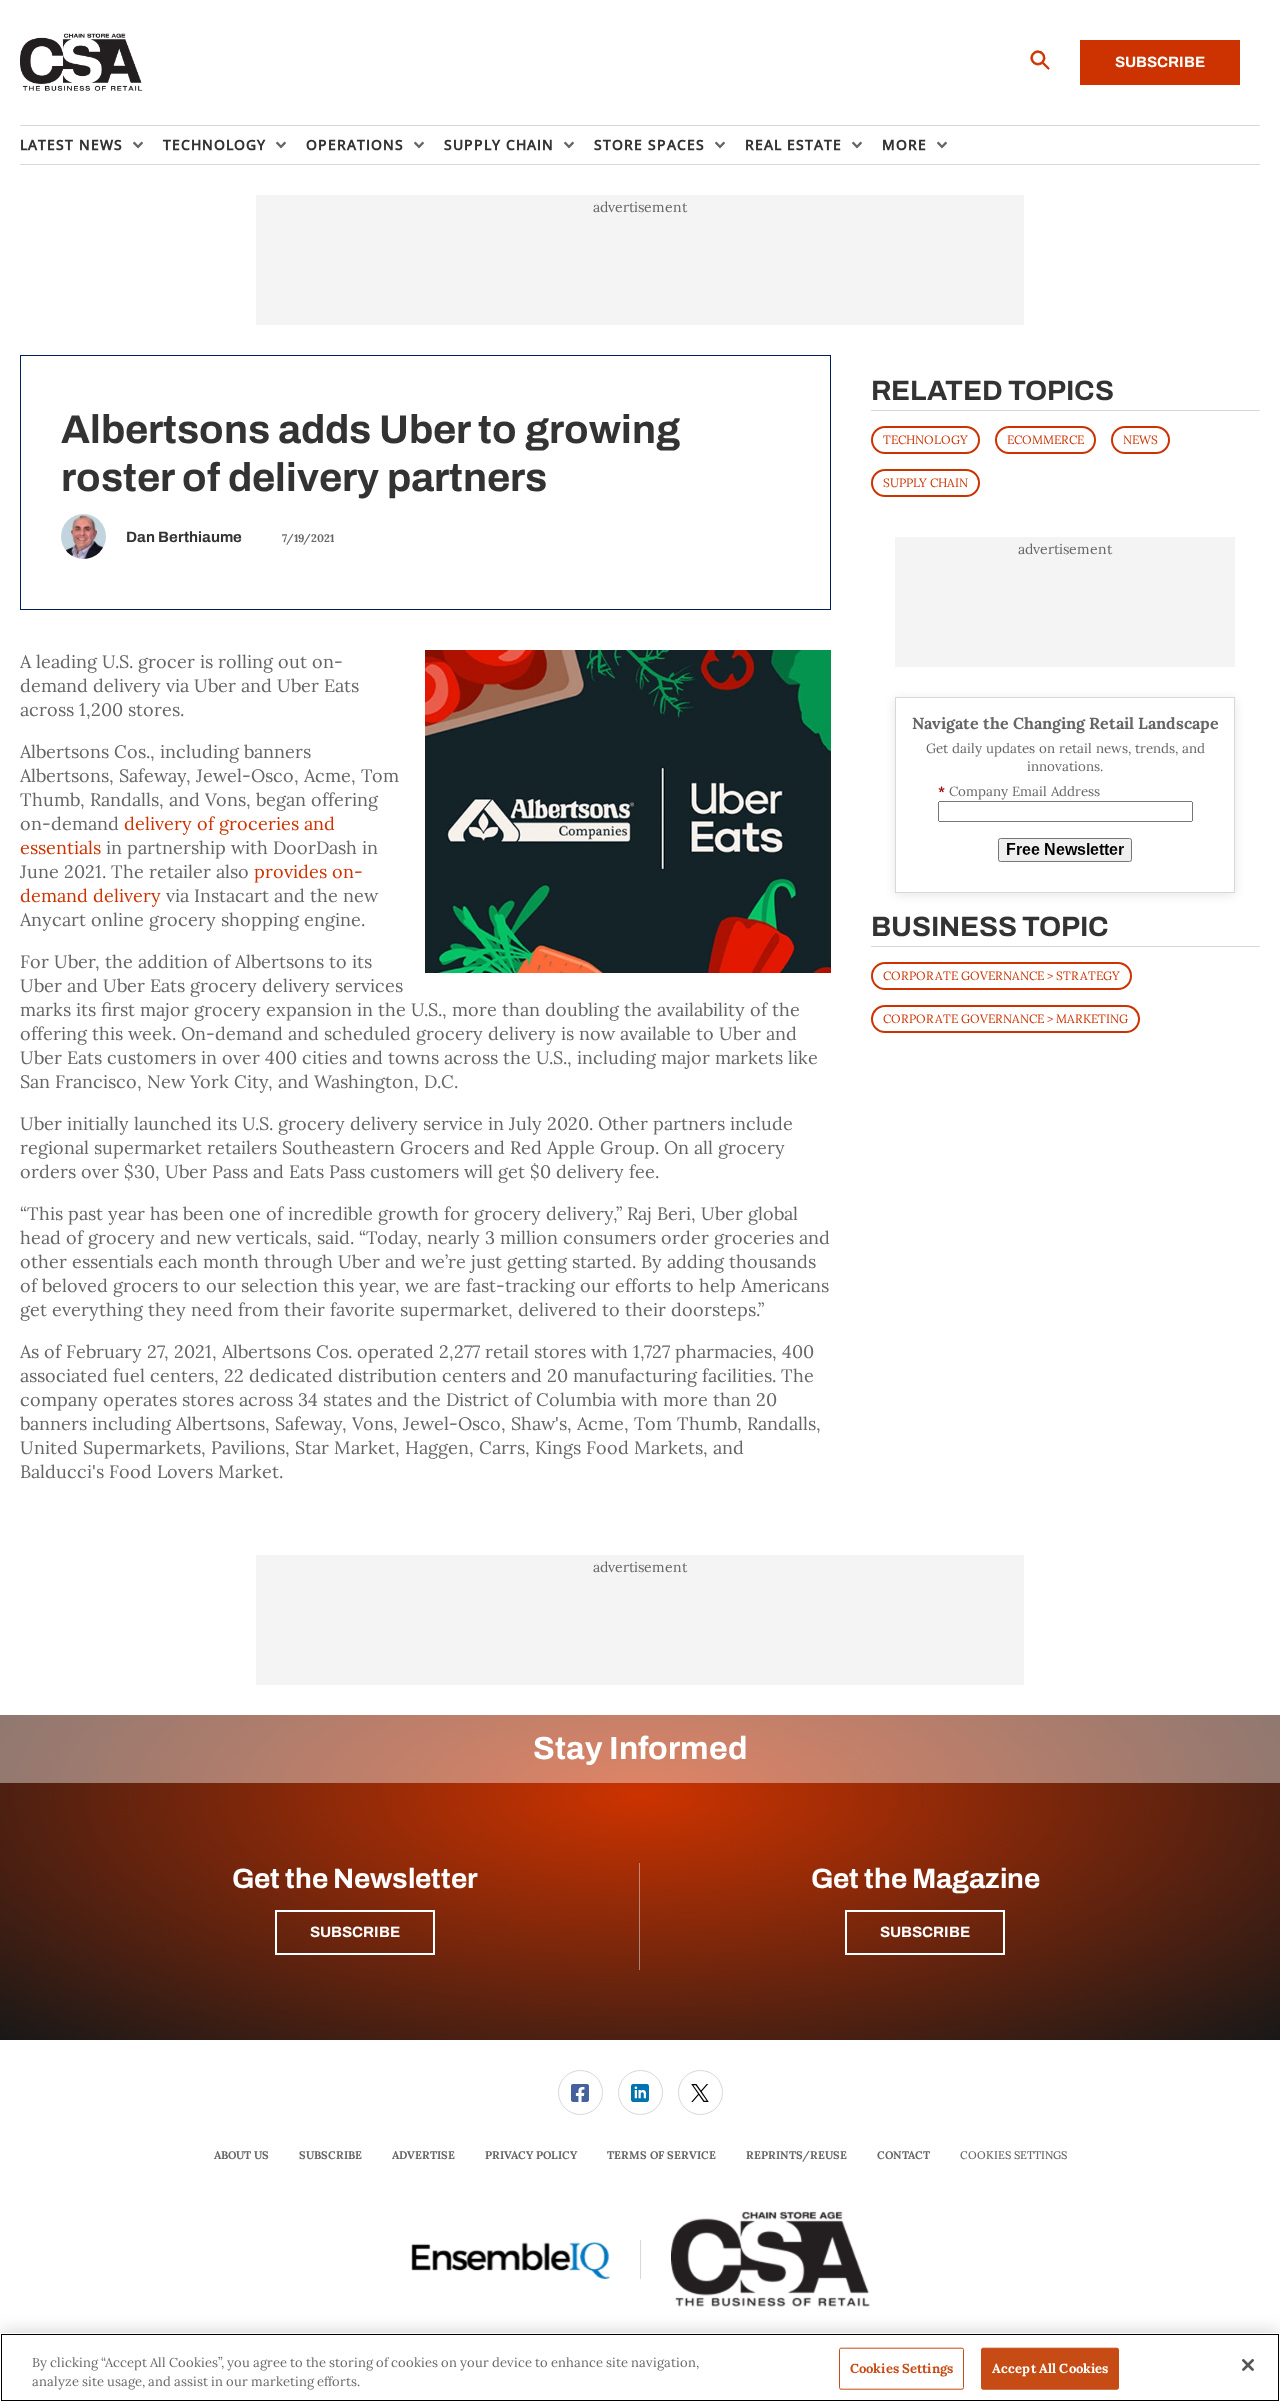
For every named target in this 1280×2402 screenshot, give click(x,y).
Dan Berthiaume (184, 537)
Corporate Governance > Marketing (1005, 1018)
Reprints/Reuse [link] (796, 2155)
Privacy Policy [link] (531, 2155)
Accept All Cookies (1050, 2368)
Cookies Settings (1013, 2155)
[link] (580, 2092)
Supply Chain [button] (499, 144)
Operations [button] (355, 144)
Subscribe (1160, 62)
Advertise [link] (423, 2155)
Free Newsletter (1065, 849)
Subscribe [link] (330, 2155)
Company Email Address (1019, 791)
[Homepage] (81, 63)
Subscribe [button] (355, 1932)
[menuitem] (91, 145)
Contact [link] (903, 2155)
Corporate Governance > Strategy (1001, 975)
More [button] (904, 144)
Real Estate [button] (793, 144)
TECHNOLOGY (925, 439)
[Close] (1248, 2365)
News (1140, 439)
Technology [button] (214, 144)
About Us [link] (241, 2155)
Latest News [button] (71, 144)
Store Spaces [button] (649, 144)
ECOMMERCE (1045, 439)
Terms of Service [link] (661, 2155)
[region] (640, 2367)
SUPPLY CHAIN (925, 482)
